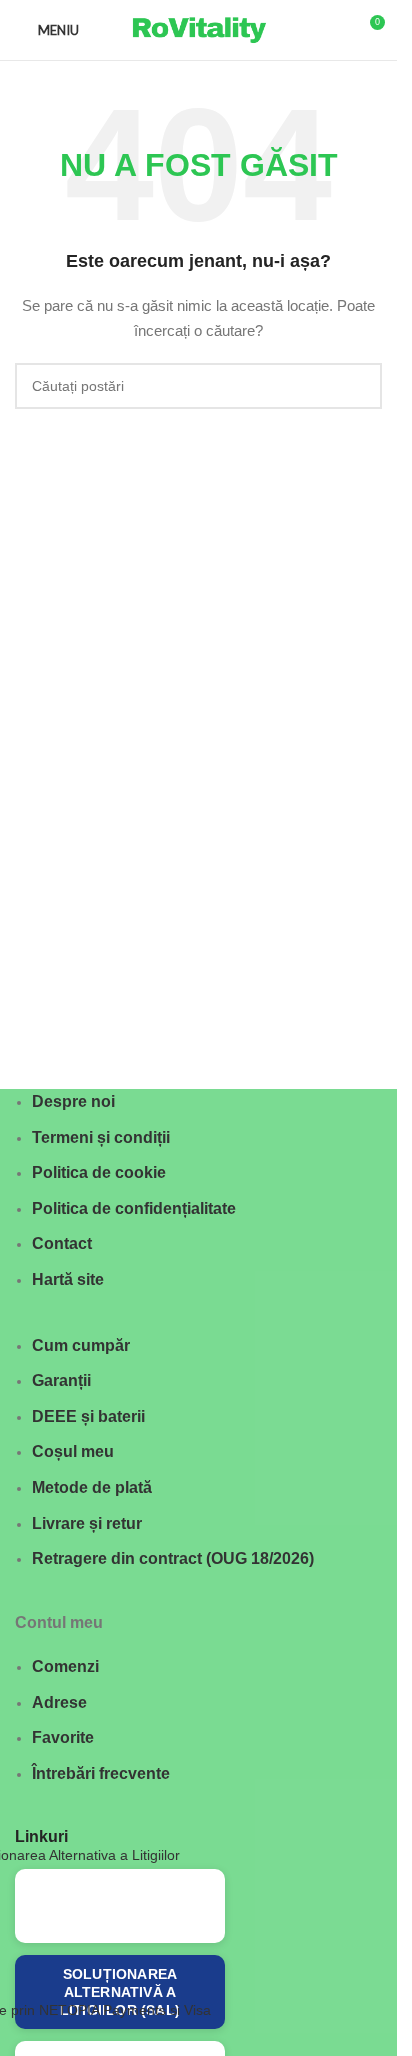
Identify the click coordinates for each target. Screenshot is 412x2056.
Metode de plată (92, 1487)
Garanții (61, 1380)
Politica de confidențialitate (134, 1208)
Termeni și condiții (101, 1137)
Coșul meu (73, 1451)
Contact (62, 1243)
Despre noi (73, 1101)
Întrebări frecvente (101, 1773)
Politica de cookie (99, 1172)
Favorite (63, 1737)
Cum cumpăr (81, 1345)
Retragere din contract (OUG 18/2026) (173, 1558)
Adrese (59, 1702)
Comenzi (65, 1666)
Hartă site (68, 1279)
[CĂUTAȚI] (359, 386)
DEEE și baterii (88, 1416)
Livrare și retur (87, 1523)
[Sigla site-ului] (199, 29)
